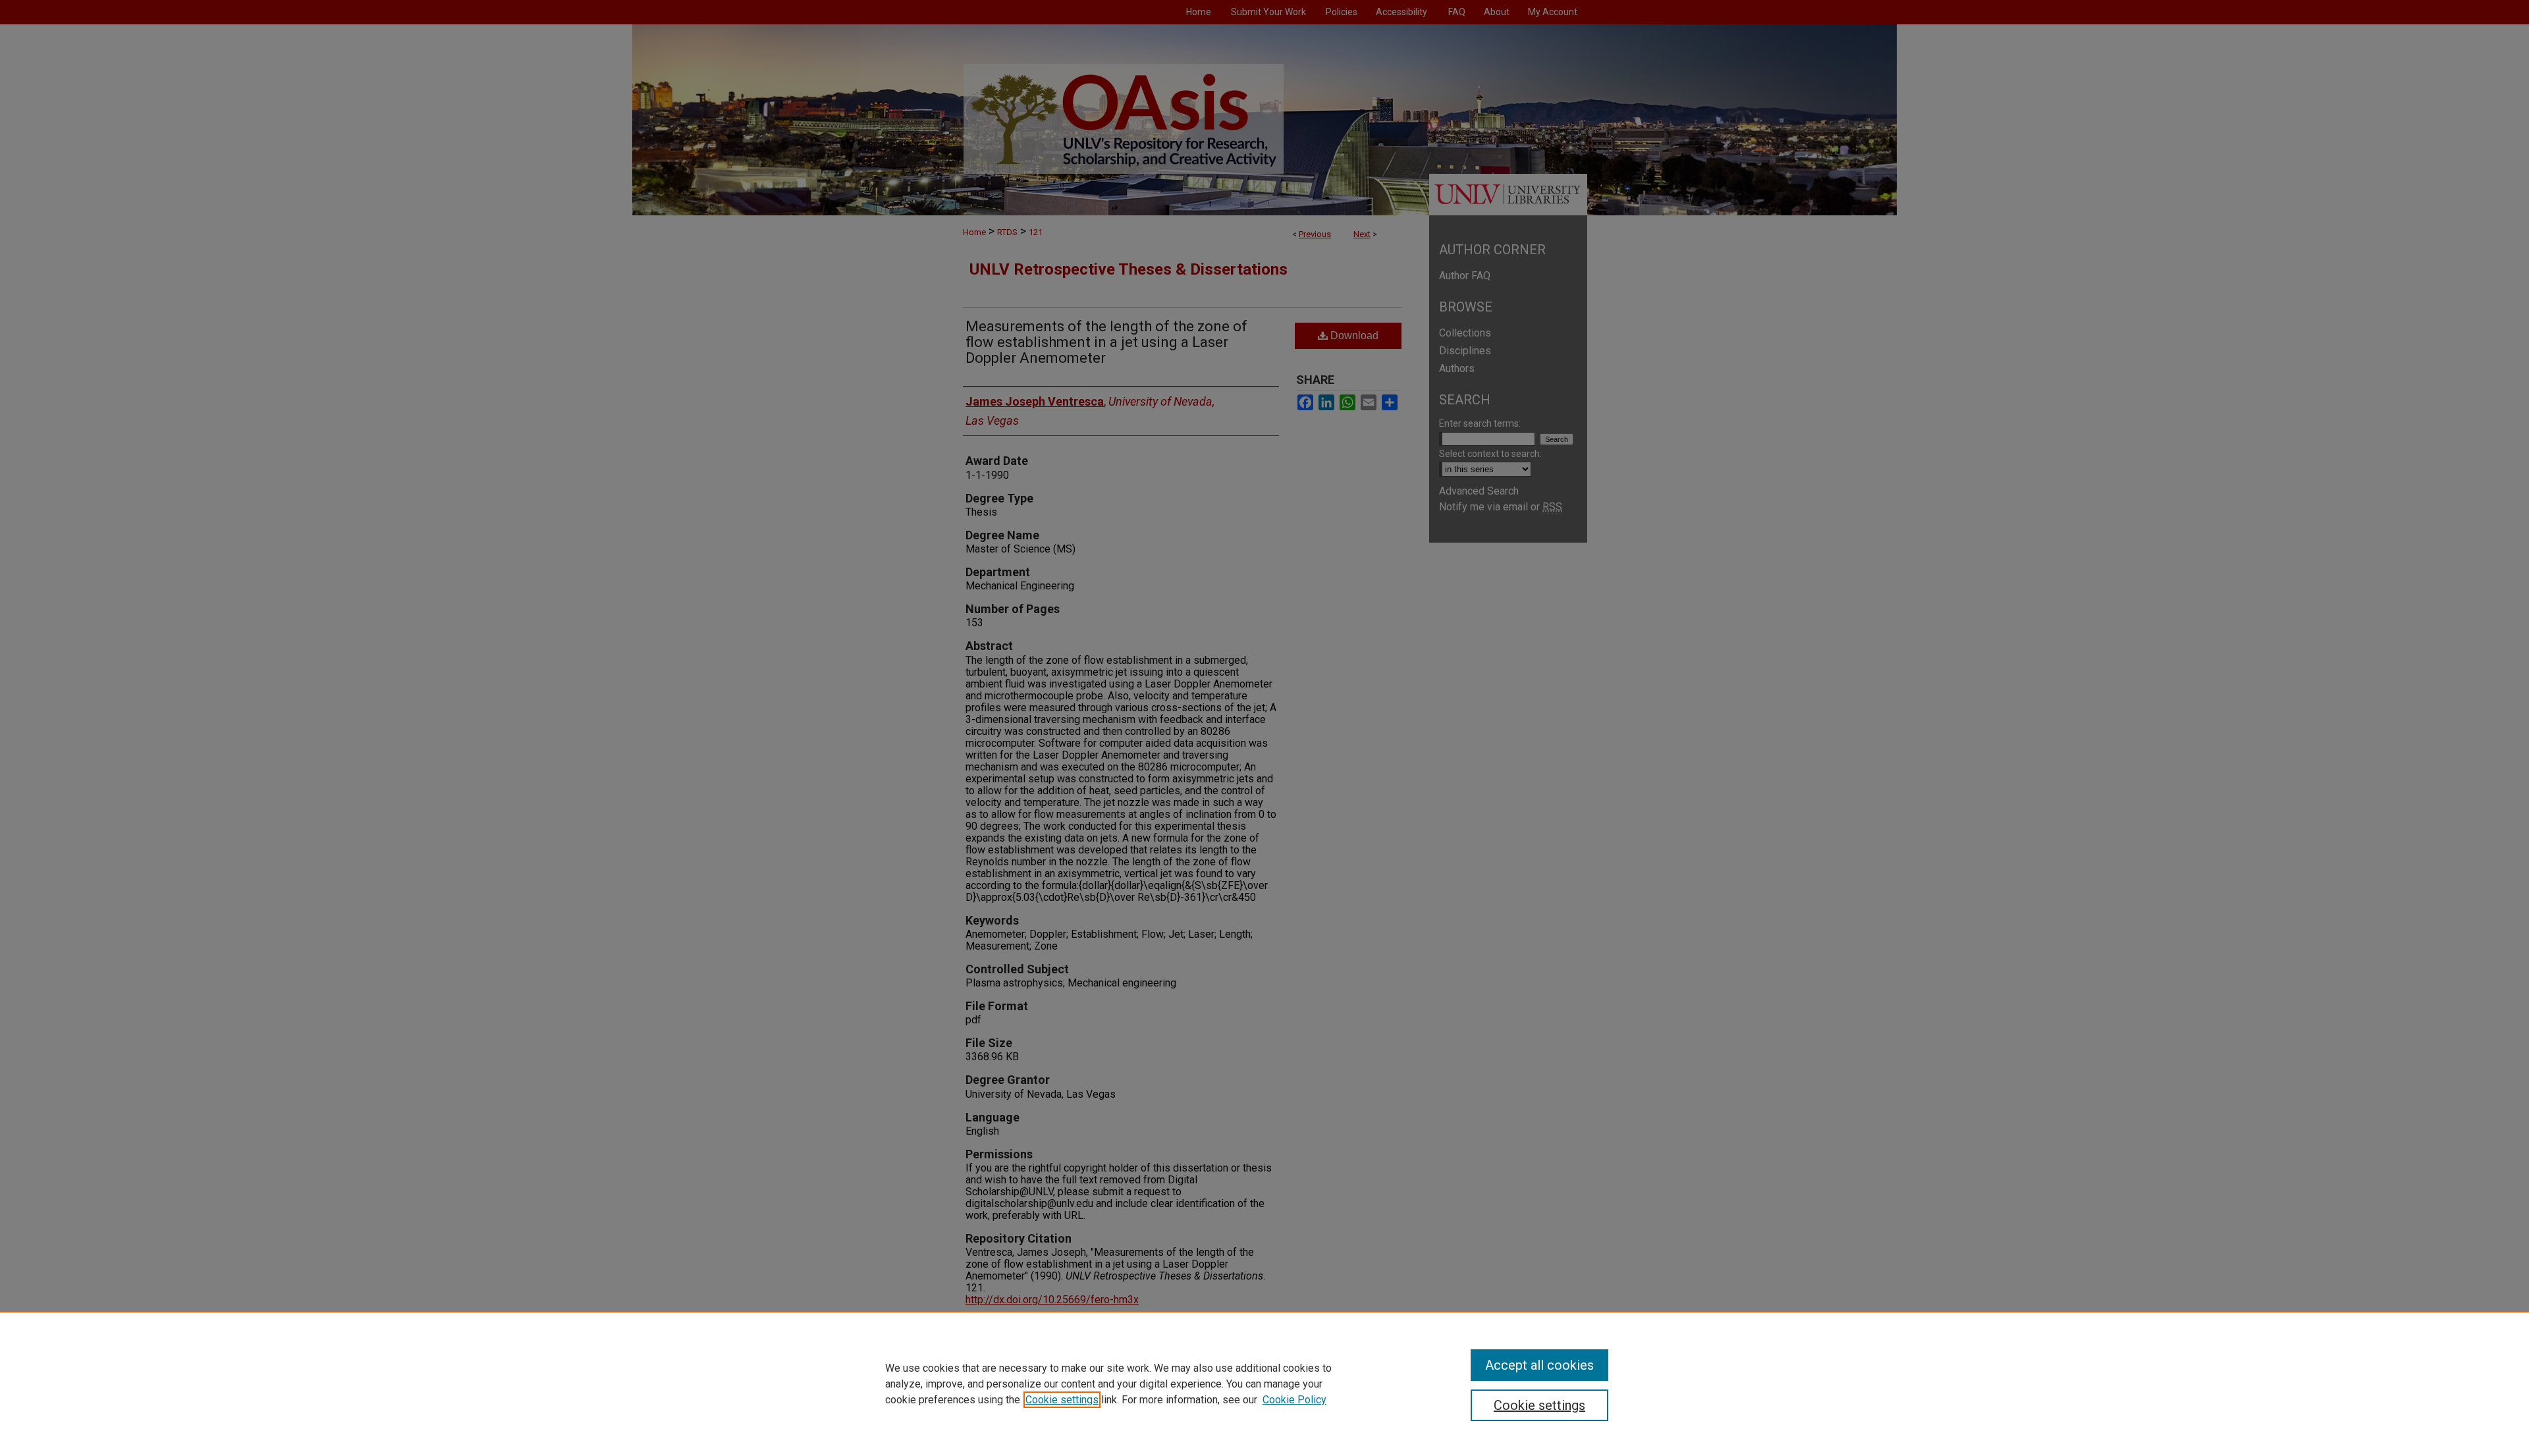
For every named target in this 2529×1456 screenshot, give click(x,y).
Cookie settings (1062, 1400)
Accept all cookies (1539, 1365)
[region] (1264, 1384)
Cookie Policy (1294, 1400)
